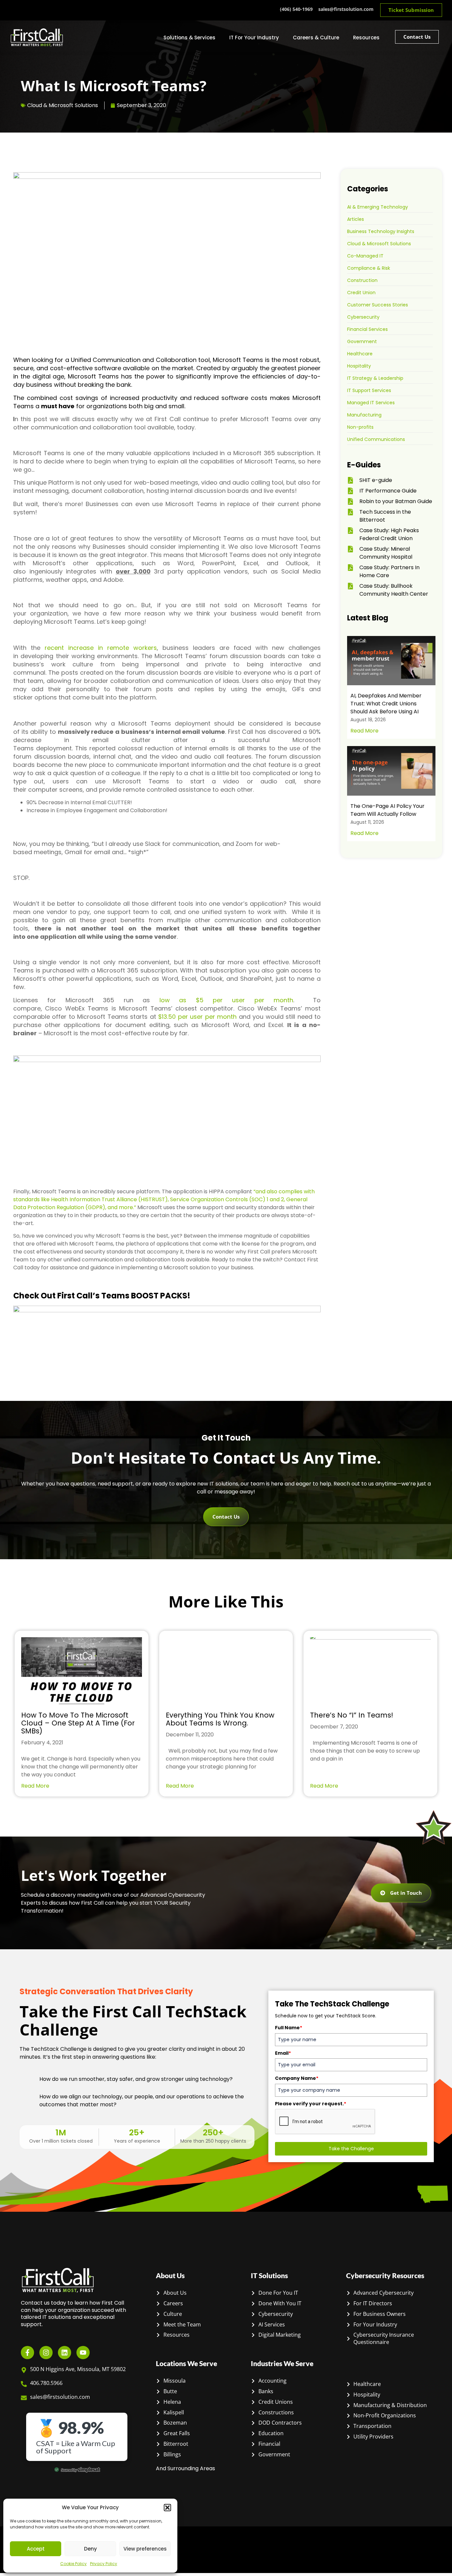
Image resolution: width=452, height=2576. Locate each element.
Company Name (297, 2078)
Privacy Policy (104, 2564)
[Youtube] (83, 2353)
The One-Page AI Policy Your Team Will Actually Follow (387, 810)
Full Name (289, 2028)
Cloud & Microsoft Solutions (63, 105)
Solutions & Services (189, 38)
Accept (36, 2549)
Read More (364, 731)
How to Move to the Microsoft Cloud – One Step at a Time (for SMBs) (78, 1723)
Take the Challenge (351, 2149)
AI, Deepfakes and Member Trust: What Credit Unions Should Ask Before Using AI (386, 704)
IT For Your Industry (254, 38)
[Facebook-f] (27, 2353)
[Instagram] (46, 2353)
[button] (167, 2508)
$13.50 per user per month (197, 1017)
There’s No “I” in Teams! (352, 1715)
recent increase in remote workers (101, 648)
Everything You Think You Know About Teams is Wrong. (220, 1719)
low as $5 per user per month (226, 1000)
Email (283, 2053)
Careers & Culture (316, 38)
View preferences (145, 2549)
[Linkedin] (65, 2353)
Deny (90, 2549)
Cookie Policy (73, 2564)
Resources (366, 38)
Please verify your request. (311, 2104)
